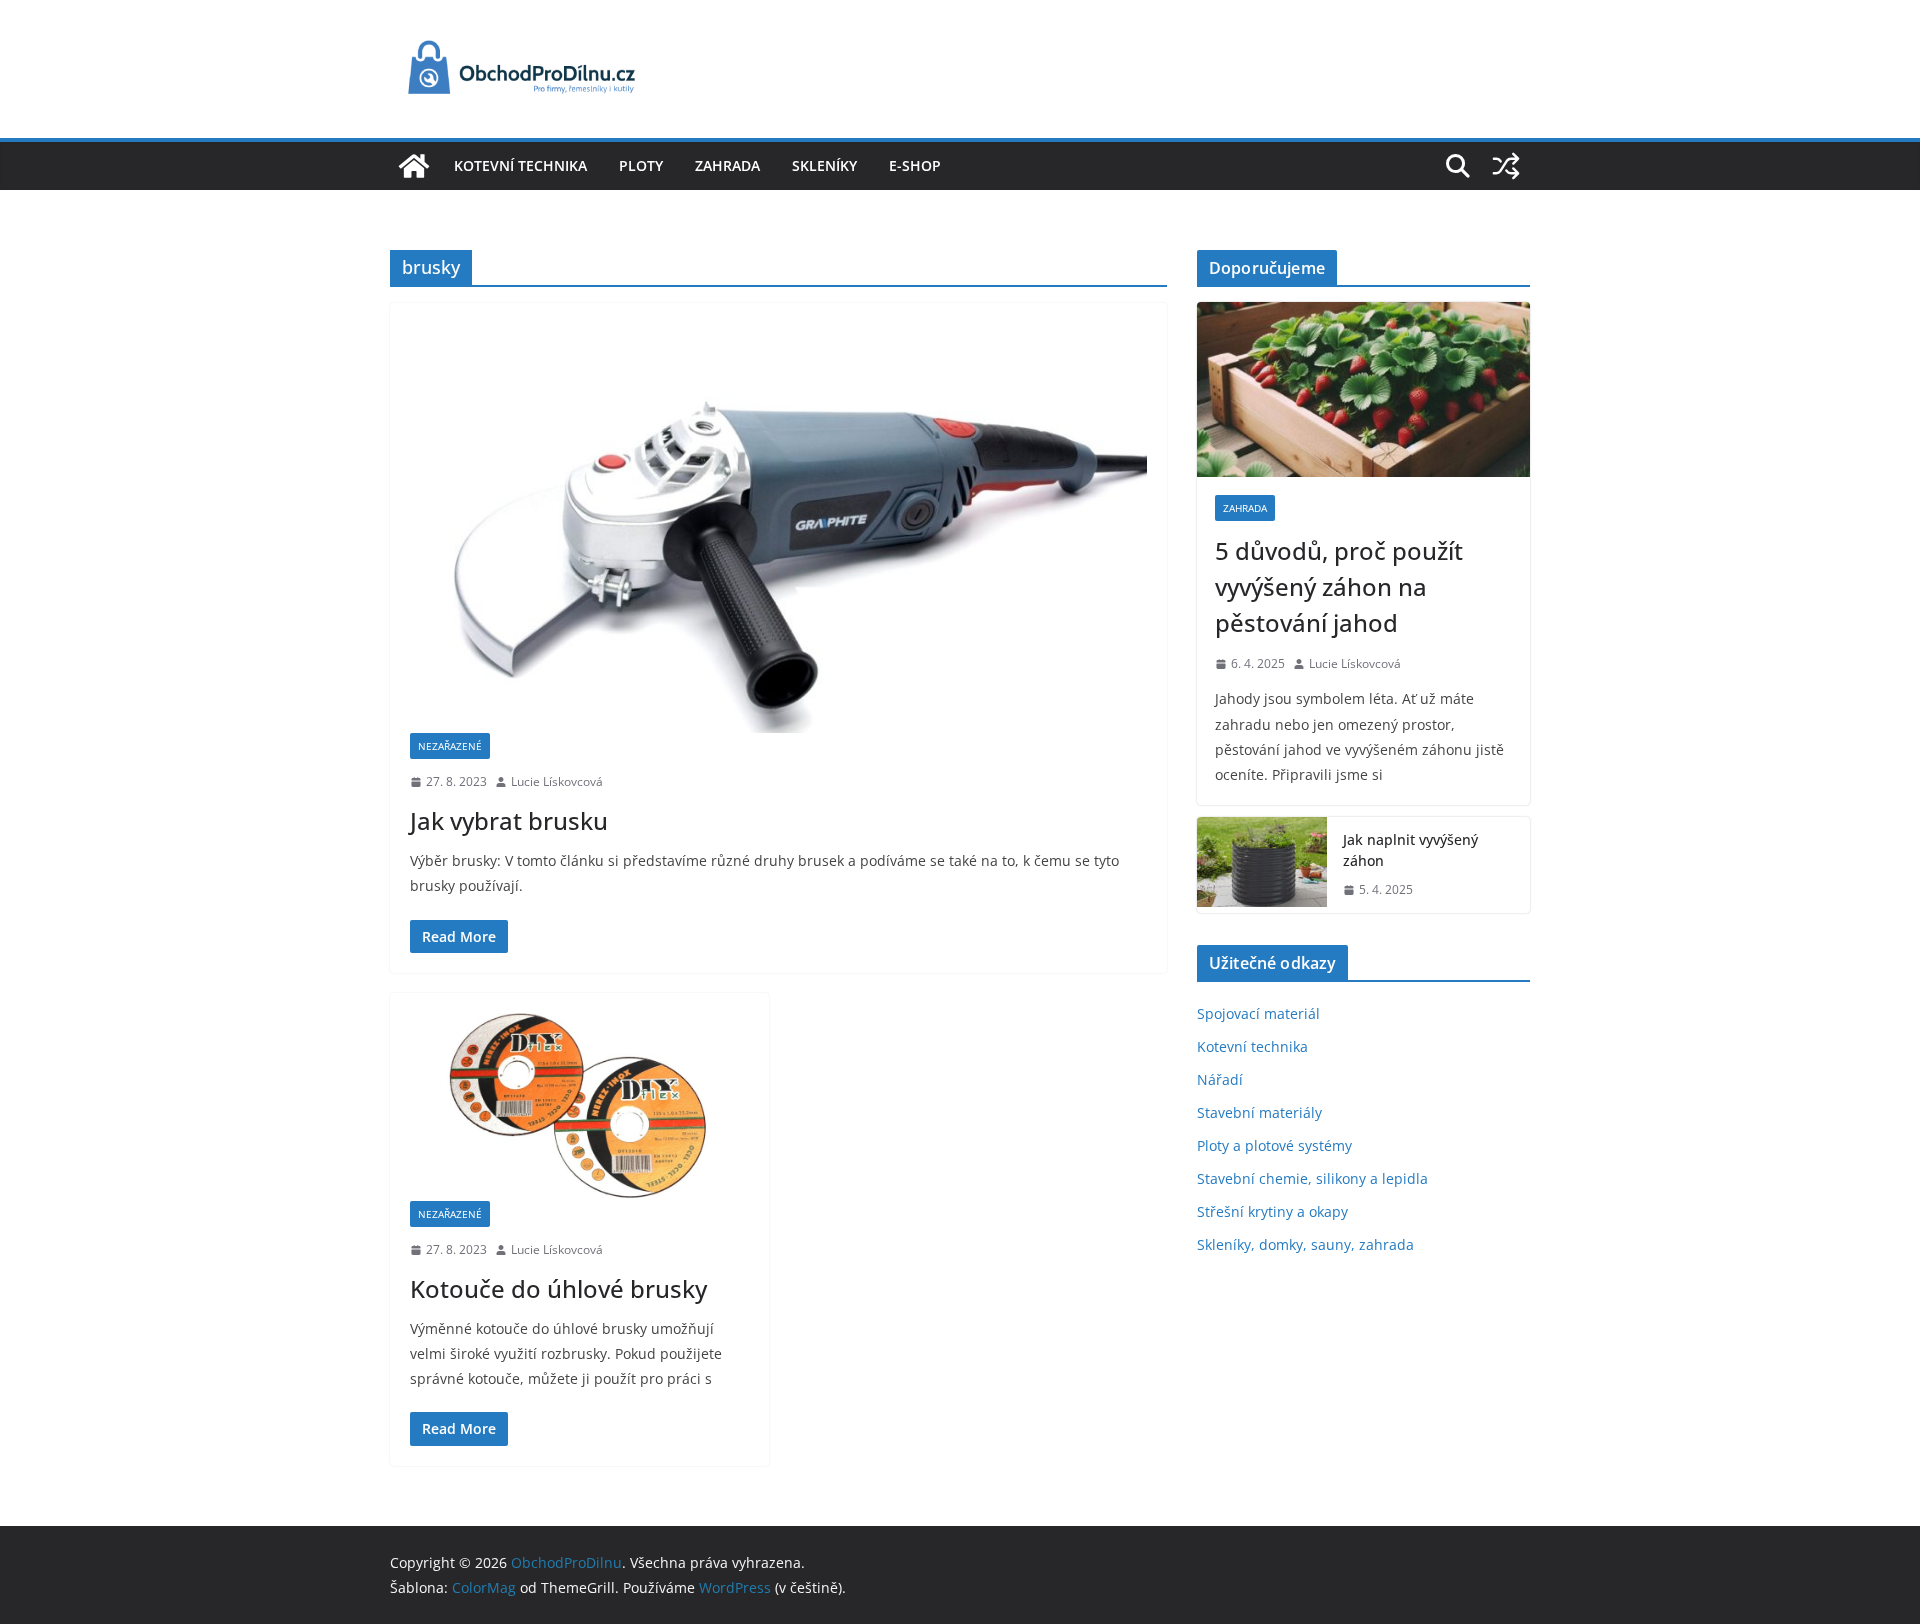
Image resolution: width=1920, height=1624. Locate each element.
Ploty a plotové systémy (1274, 1145)
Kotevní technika (520, 165)
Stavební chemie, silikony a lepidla (1312, 1178)
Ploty (641, 165)
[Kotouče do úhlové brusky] (579, 1107)
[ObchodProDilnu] (414, 166)
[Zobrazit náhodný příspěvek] (1506, 166)
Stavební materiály (1259, 1112)
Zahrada (727, 165)
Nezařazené (450, 746)
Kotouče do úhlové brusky (558, 1288)
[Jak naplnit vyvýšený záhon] (1262, 865)
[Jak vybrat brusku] (778, 528)
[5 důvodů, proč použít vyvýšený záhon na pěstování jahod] (1363, 389)
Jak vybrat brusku (509, 820)
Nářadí (1220, 1079)
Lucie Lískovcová (557, 781)
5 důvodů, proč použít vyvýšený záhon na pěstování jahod (1339, 586)
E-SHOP (915, 165)
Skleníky (824, 165)
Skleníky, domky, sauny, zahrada (1305, 1244)
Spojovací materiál (1258, 1013)
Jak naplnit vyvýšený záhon (1410, 850)
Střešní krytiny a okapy (1272, 1211)
